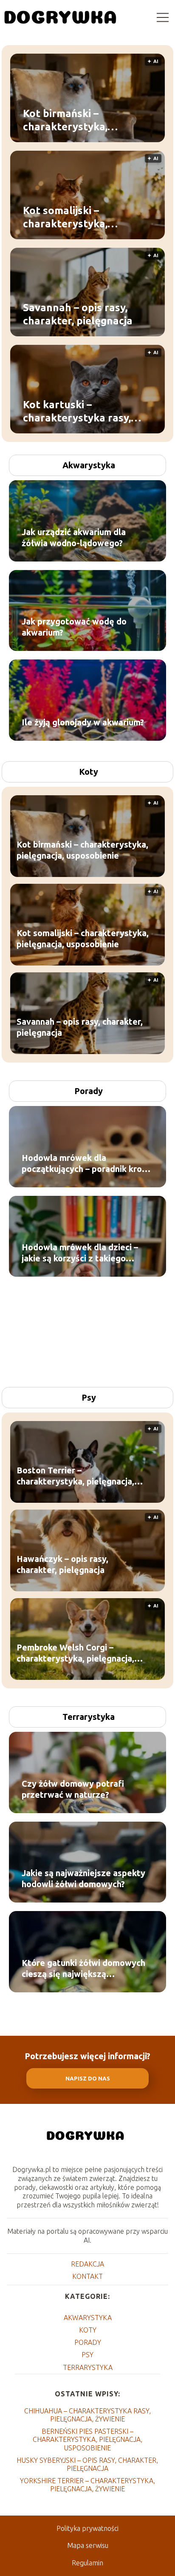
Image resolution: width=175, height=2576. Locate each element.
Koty (89, 772)
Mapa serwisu (88, 2545)
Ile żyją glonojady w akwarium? (83, 722)
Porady (89, 1091)
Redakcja (87, 2264)
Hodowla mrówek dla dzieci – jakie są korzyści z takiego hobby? (80, 1253)
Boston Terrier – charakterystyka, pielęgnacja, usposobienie (75, 1477)
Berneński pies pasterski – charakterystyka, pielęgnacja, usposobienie (87, 2439)
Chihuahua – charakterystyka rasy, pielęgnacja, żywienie (87, 2415)
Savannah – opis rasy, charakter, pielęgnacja (78, 314)
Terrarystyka (89, 1717)
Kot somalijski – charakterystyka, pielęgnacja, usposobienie (86, 218)
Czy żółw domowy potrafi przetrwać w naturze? (73, 1789)
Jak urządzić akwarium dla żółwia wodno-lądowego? (74, 537)
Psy (89, 1397)
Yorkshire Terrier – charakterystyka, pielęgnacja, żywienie (87, 2485)
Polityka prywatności (87, 2528)
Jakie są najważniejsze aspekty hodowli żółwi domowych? (83, 1878)
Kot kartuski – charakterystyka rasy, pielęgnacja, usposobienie (86, 412)
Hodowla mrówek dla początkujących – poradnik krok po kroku (84, 1164)
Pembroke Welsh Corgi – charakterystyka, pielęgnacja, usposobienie (75, 1654)
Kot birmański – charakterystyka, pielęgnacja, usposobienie (86, 120)
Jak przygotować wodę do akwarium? (74, 627)
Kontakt (87, 2276)
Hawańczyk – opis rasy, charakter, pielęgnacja (62, 1565)
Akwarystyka (89, 465)
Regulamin (87, 2563)
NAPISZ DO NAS (88, 2079)
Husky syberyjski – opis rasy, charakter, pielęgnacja (87, 2464)
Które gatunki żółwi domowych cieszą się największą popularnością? (83, 1969)
